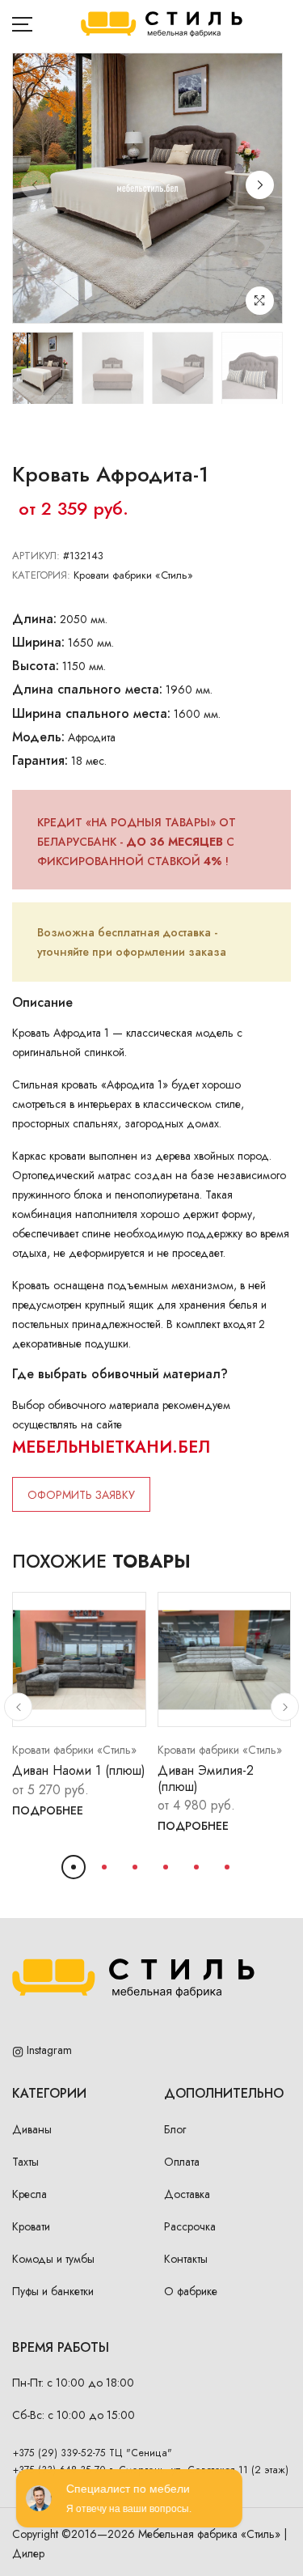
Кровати (31, 2226)
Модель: (38, 737)
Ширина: (38, 642)
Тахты (25, 2162)
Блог (175, 2129)
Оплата (182, 2162)
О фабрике (191, 2291)
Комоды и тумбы (53, 2259)
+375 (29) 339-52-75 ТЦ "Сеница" (93, 2453)
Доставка (187, 2194)
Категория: (41, 575)
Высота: (36, 666)
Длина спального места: (87, 689)
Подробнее (48, 1810)
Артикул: (36, 556)
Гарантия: (40, 760)
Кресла (29, 2194)
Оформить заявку (81, 1495)
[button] (260, 185)
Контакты (186, 2259)
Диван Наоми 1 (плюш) (79, 1770)
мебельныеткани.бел (111, 1447)
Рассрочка (190, 2226)
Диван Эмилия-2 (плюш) (206, 1778)
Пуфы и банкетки (53, 2291)
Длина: (34, 619)
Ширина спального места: (91, 713)
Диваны (32, 2129)
